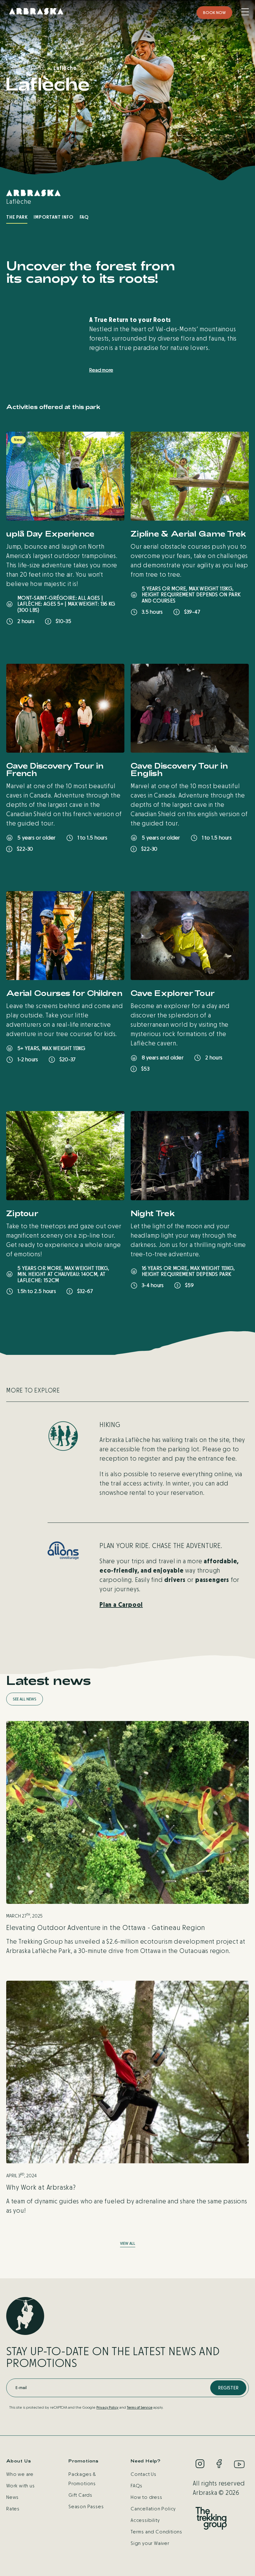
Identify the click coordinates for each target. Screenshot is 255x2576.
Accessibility (145, 2520)
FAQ (84, 217)
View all (128, 2244)
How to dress (146, 2497)
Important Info (53, 217)
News (12, 2497)
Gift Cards (80, 2495)
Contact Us (144, 2474)
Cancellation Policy (153, 2509)
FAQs (137, 2486)
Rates (13, 2509)
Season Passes (86, 2506)
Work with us (21, 2486)
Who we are (20, 2474)
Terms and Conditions (156, 2532)
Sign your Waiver (150, 2543)
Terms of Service (140, 2407)
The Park (17, 217)
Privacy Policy (107, 2407)
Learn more (35, 639)
